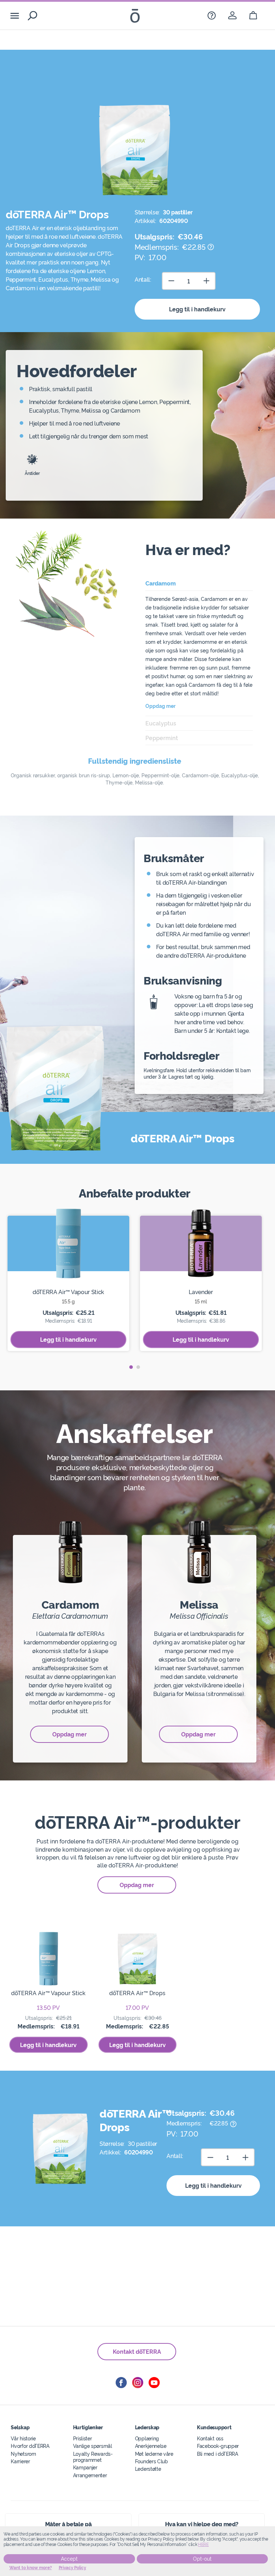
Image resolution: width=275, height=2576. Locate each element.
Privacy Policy (73, 2568)
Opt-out (202, 2559)
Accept (69, 2559)
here (203, 2545)
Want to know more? (31, 2568)
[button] (131, 1367)
